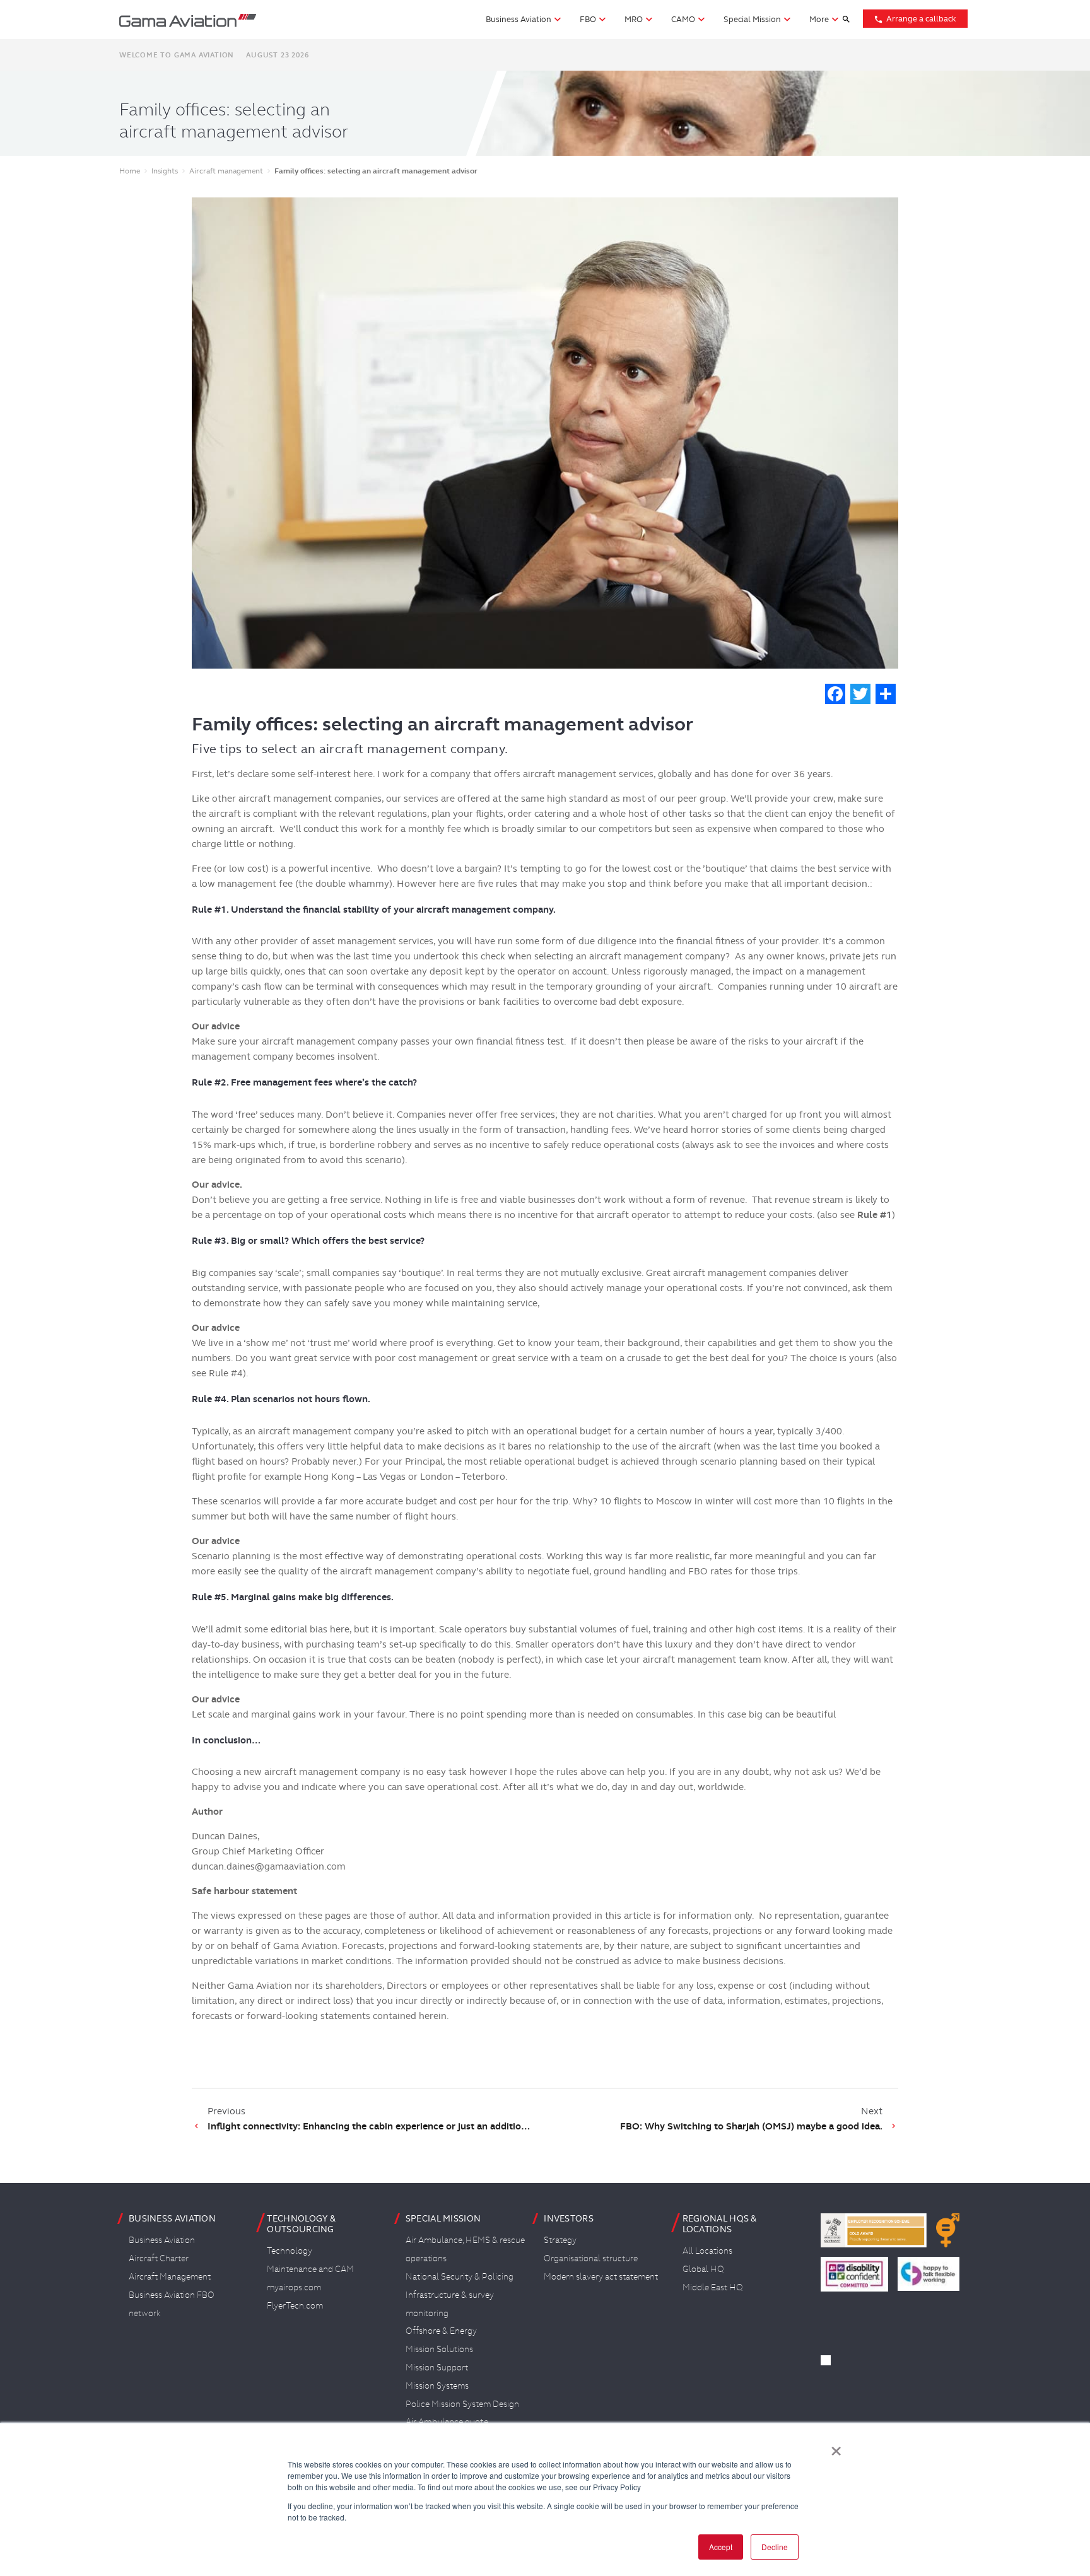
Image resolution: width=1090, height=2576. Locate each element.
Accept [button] (721, 2547)
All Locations (707, 2251)
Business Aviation (162, 2240)
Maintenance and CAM (310, 2269)
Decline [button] (775, 2547)
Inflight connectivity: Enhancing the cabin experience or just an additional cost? (372, 2126)
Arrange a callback (915, 19)
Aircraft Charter (159, 2258)
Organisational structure (591, 2258)
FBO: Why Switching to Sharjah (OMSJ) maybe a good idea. (751, 2126)
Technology (290, 2251)
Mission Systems (437, 2386)
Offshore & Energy (441, 2331)
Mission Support (437, 2367)
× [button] (836, 2447)
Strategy (560, 2240)
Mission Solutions (439, 2349)
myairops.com (294, 2287)
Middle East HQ (713, 2287)
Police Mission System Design (462, 2404)
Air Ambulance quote (447, 2421)
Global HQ (703, 2269)
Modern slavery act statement (601, 2276)
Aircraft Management (170, 2276)
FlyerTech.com (295, 2305)
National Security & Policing (460, 2276)
